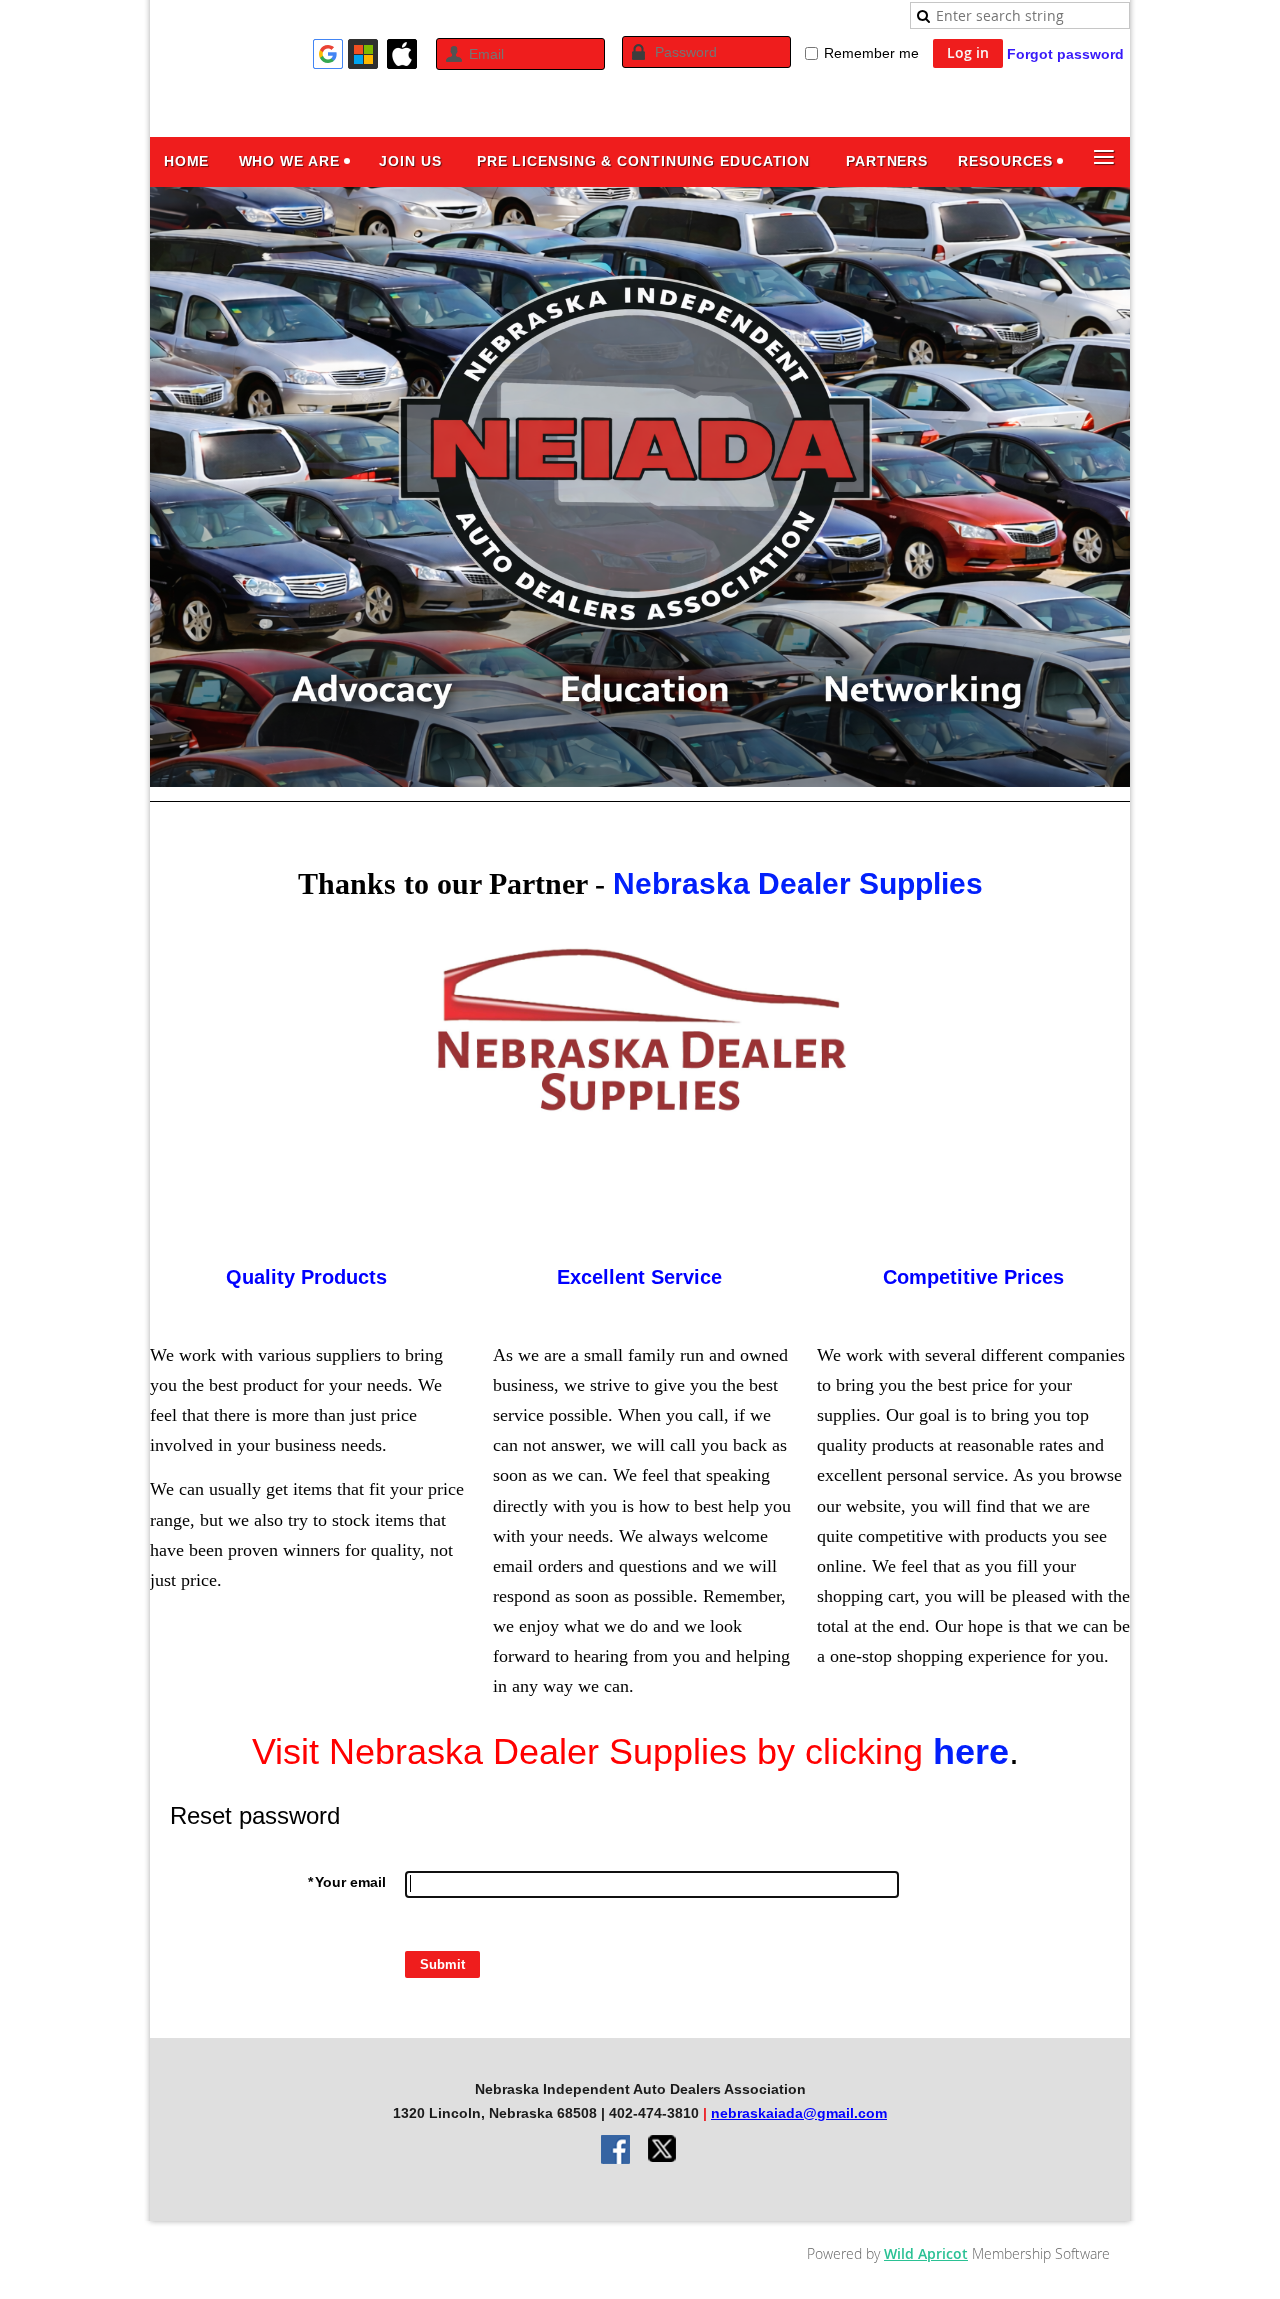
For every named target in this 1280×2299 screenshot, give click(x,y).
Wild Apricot (926, 2253)
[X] (663, 2151)
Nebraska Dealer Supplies (798, 883)
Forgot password (1065, 54)
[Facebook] (617, 2151)
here (971, 1751)
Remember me (871, 53)
